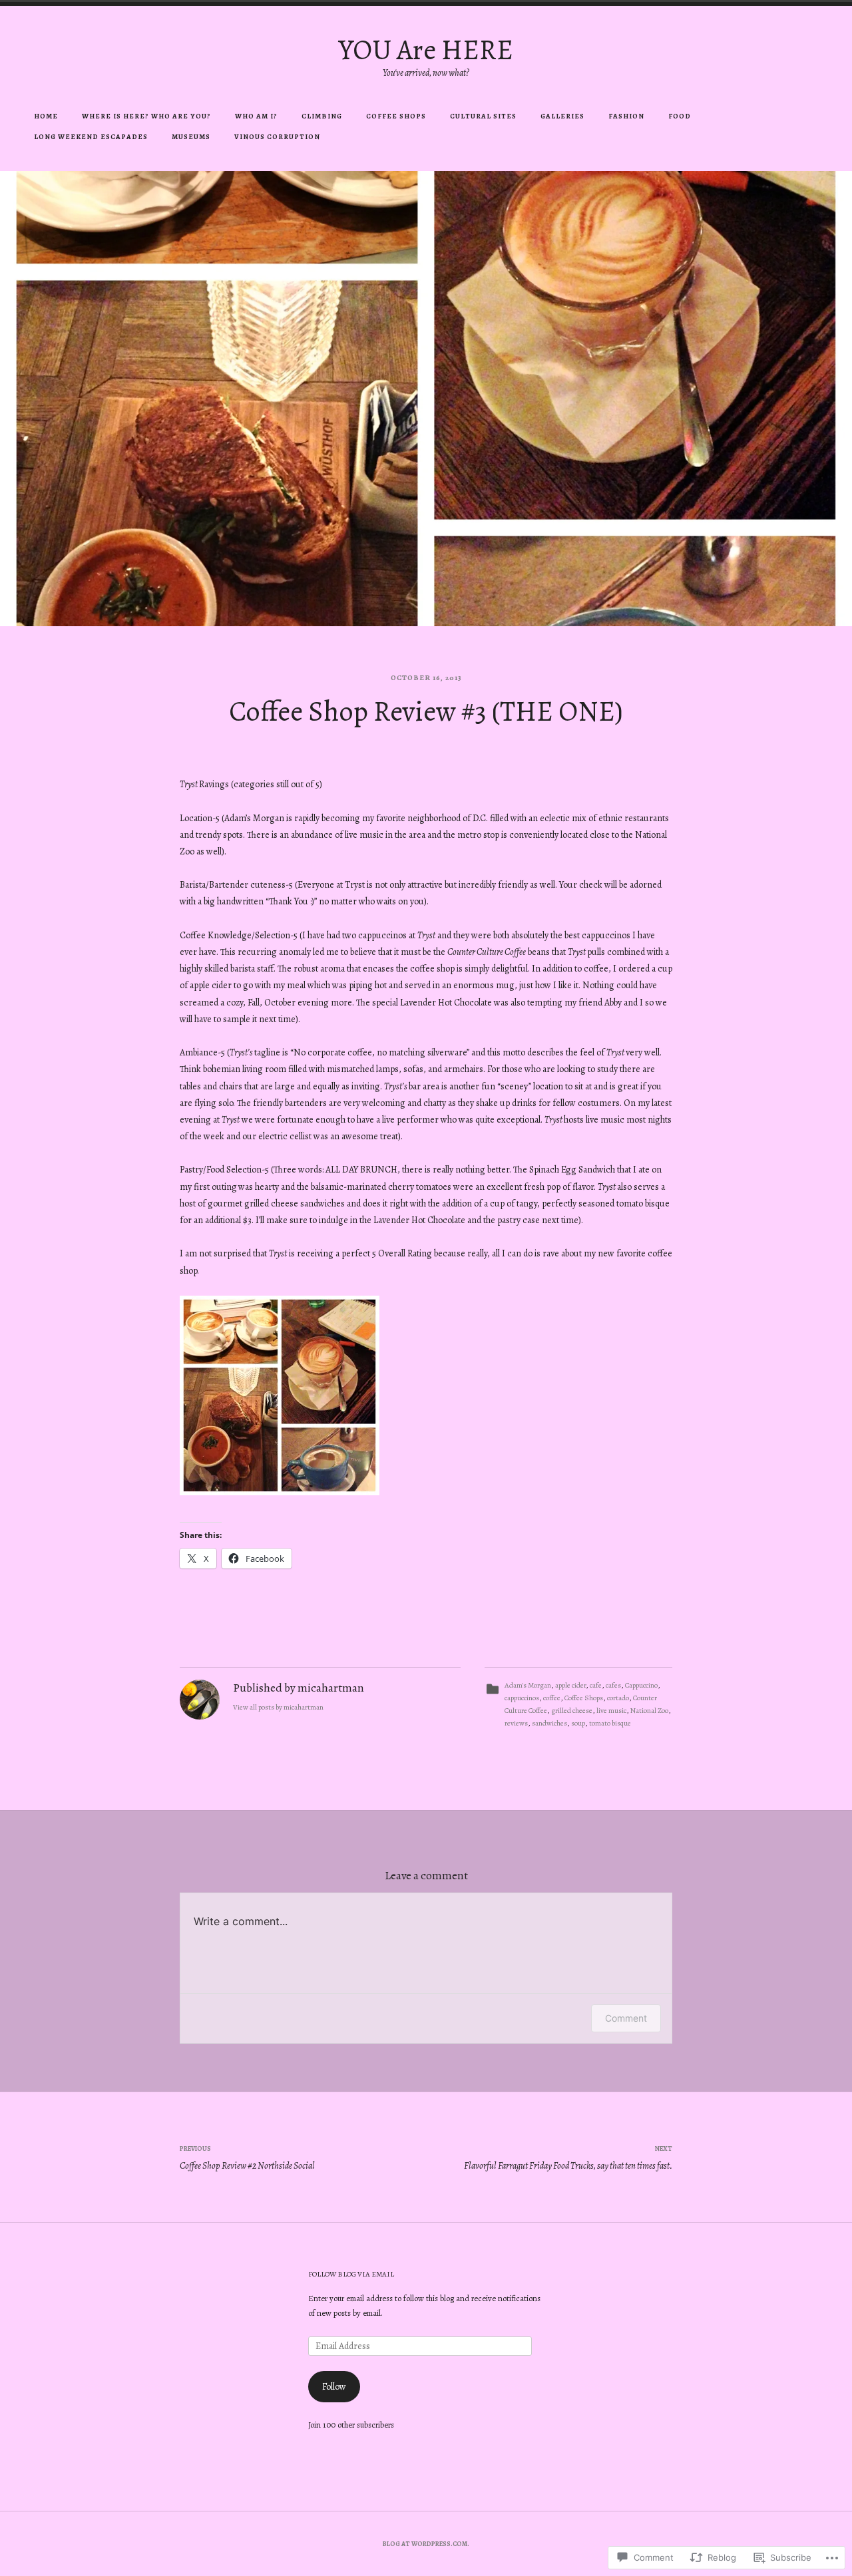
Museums (191, 137)
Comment (626, 2018)
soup (578, 1723)
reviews (516, 1723)
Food (680, 116)
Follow (334, 2387)
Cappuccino (641, 1685)
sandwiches (549, 1723)
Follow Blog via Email (351, 2274)
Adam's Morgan (528, 1685)
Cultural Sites (483, 116)
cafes (613, 1685)
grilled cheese (572, 1711)
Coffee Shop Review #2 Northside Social (247, 2158)
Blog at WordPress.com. (426, 2544)
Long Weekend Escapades (91, 137)
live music (611, 1711)
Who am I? (256, 116)
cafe (596, 1685)
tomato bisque (610, 1723)
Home (46, 116)
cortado (618, 1698)
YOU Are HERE (426, 50)
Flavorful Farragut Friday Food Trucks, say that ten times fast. (568, 2158)
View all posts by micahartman (278, 1707)
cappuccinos (522, 1698)
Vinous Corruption (277, 137)
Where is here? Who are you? (146, 116)
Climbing (322, 116)
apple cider (570, 1685)
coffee (552, 1698)
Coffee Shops (396, 116)
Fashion (626, 116)
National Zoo (649, 1711)
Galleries (562, 116)
